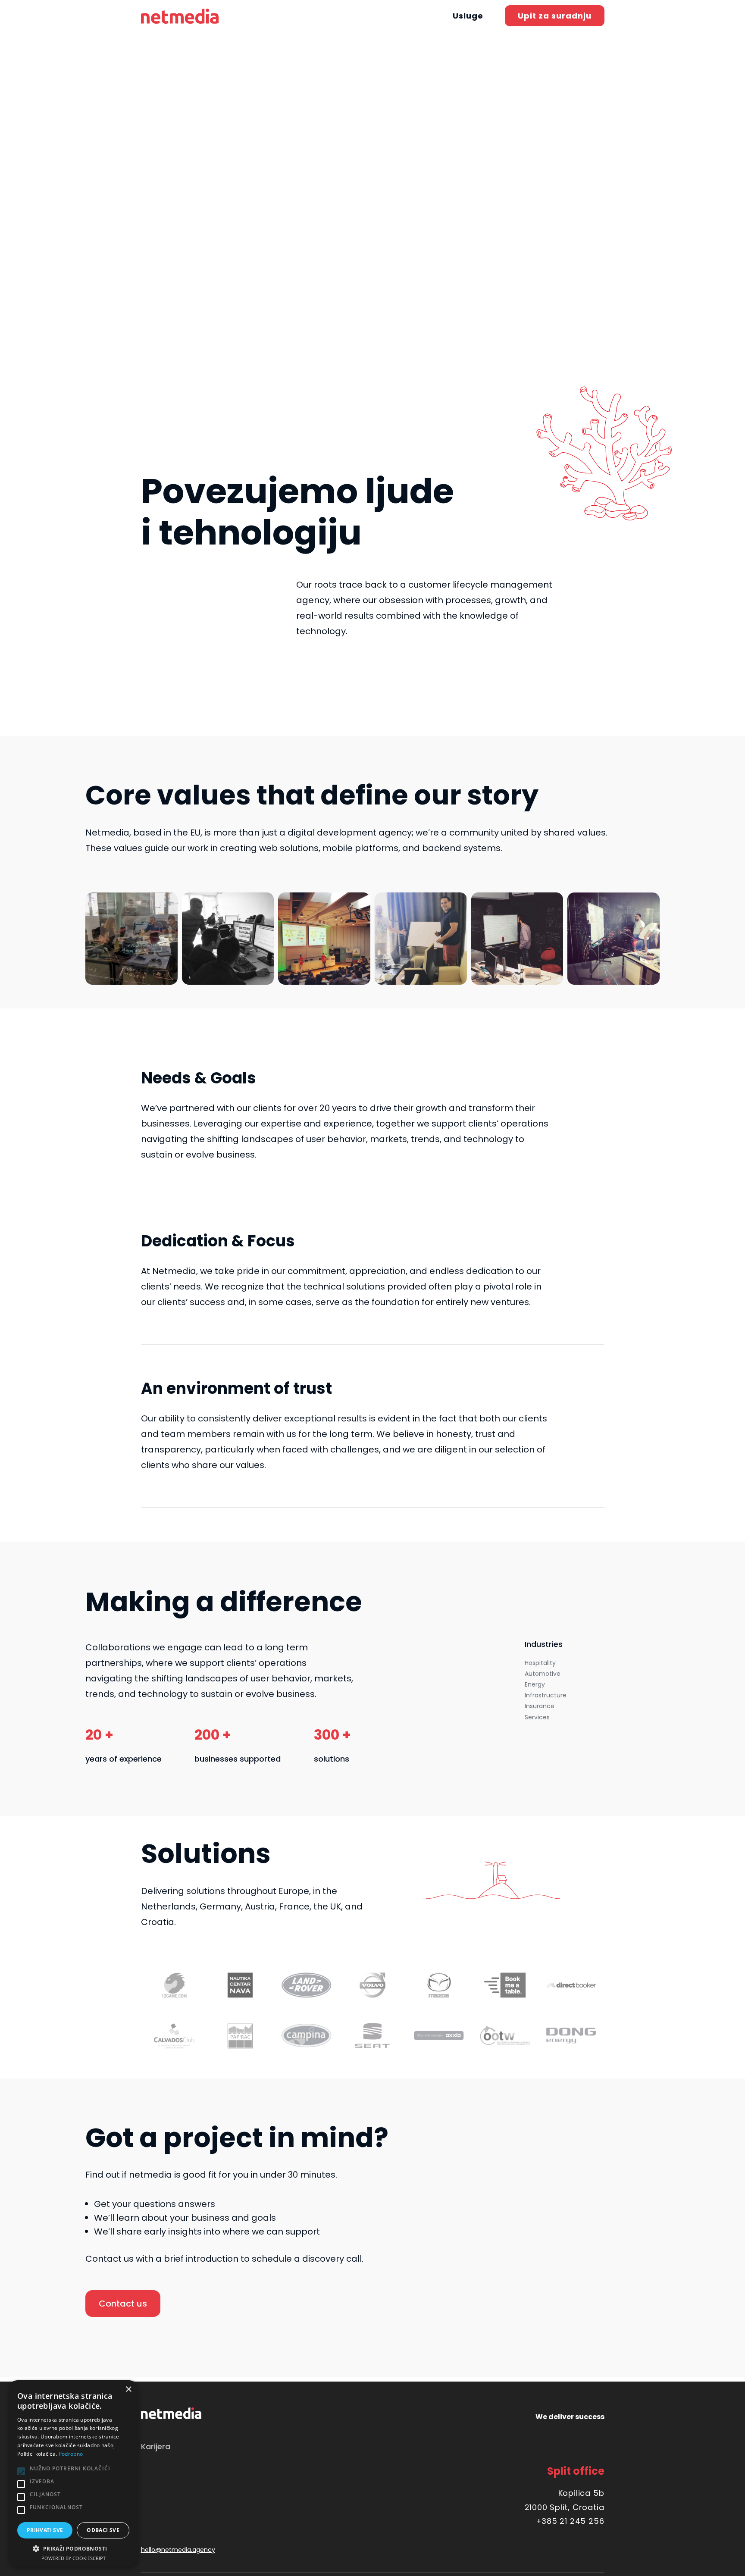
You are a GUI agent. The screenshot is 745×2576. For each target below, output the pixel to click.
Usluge (468, 16)
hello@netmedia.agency (178, 2550)
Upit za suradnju (555, 16)
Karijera (156, 2446)
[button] (73, 2548)
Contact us (123, 2304)
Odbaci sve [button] (103, 2530)
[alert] (73, 2474)
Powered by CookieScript (74, 2558)
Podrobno (71, 2454)
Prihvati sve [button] (45, 2530)
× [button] (128, 2390)
